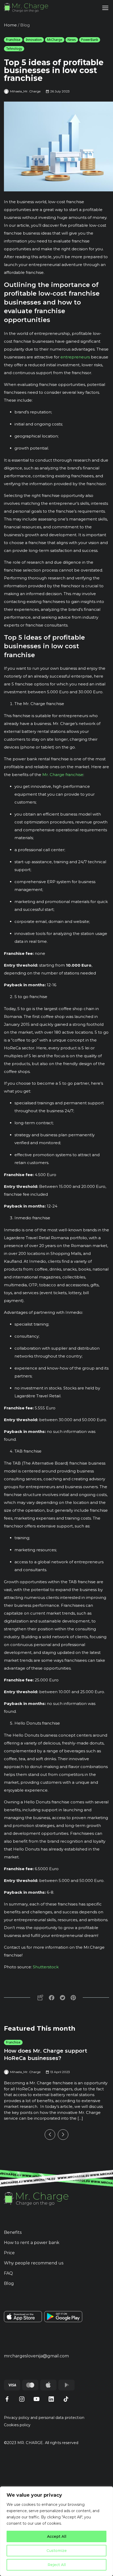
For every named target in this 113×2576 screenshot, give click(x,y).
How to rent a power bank (32, 2243)
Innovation (34, 40)
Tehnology (14, 49)
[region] (56, 2531)
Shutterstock (46, 1967)
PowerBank (90, 40)
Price (9, 2253)
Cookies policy (17, 2425)
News (72, 40)
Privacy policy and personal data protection (44, 2418)
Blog (9, 2283)
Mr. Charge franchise (63, 775)
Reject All (57, 2565)
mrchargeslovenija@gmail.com (36, 2356)
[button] (50, 2135)
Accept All (57, 2536)
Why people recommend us (34, 2263)
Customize (57, 2551)
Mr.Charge (55, 40)
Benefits (13, 2232)
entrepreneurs (75, 357)
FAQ (8, 2273)
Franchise (13, 40)
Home (10, 25)
